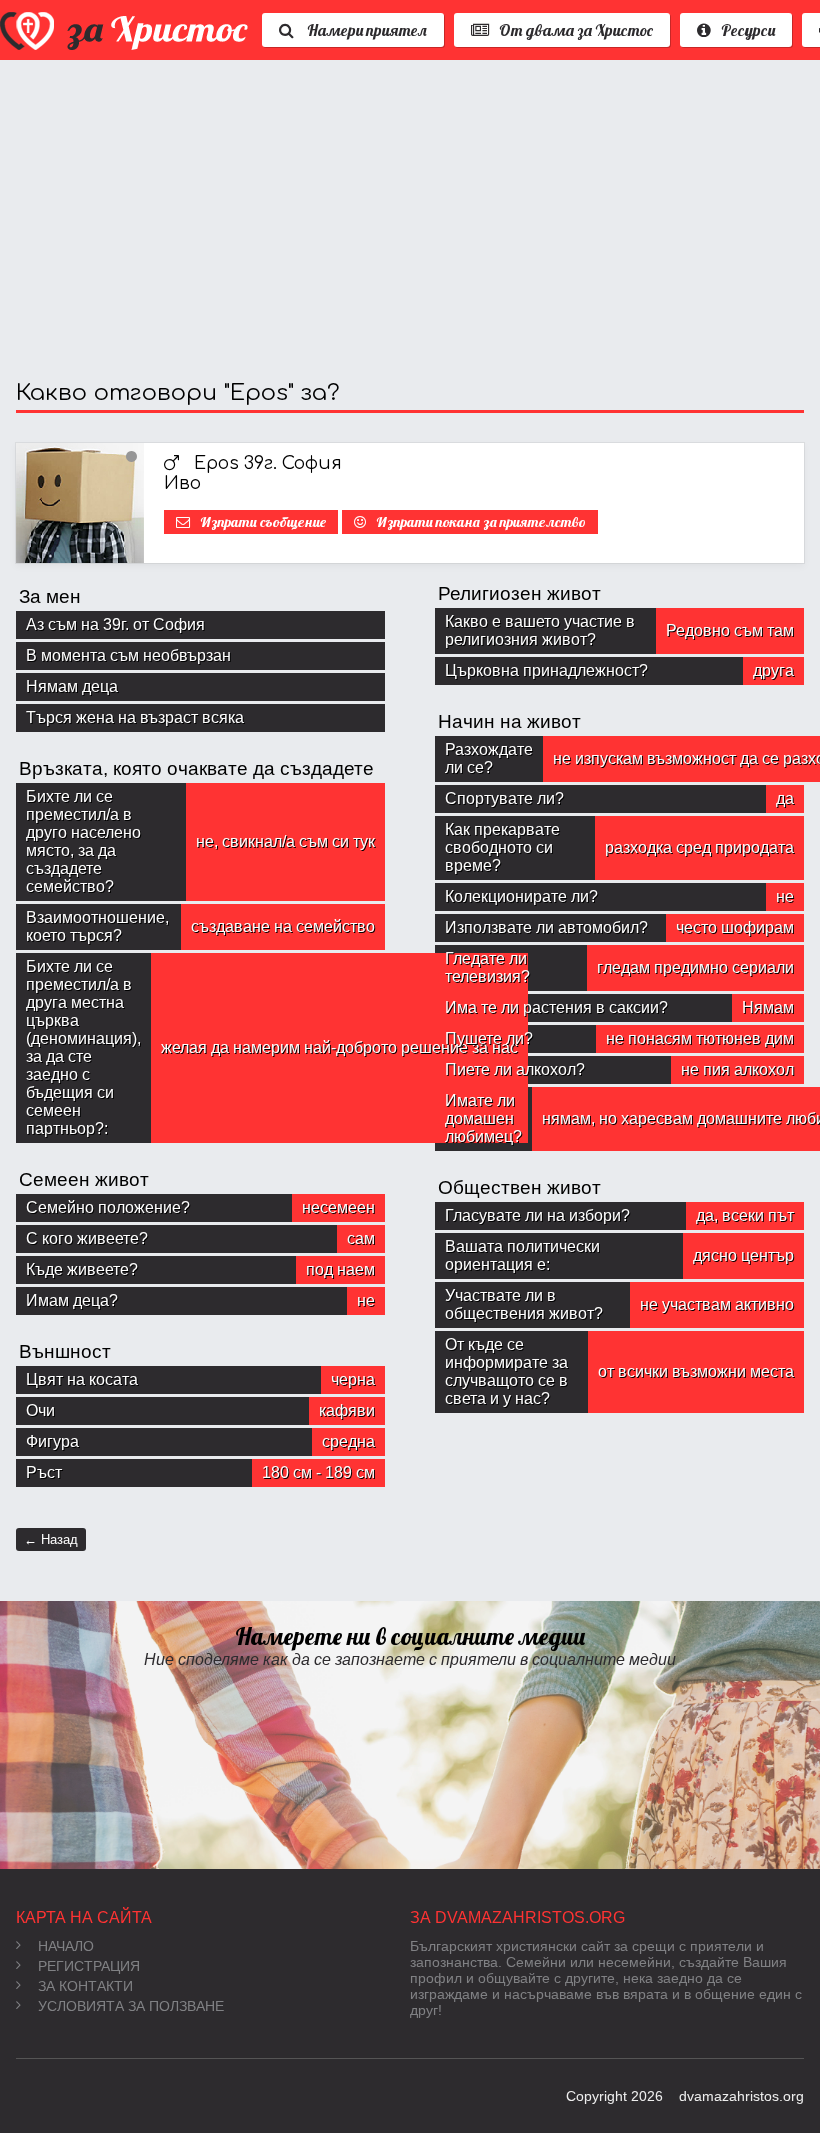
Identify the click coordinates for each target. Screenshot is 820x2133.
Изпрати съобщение (263, 522)
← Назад (51, 1539)
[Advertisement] (409, 220)
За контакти (85, 1986)
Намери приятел (365, 30)
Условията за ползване (131, 2006)
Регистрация (89, 1966)
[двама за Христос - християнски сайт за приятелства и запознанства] (126, 30)
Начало (66, 1946)
